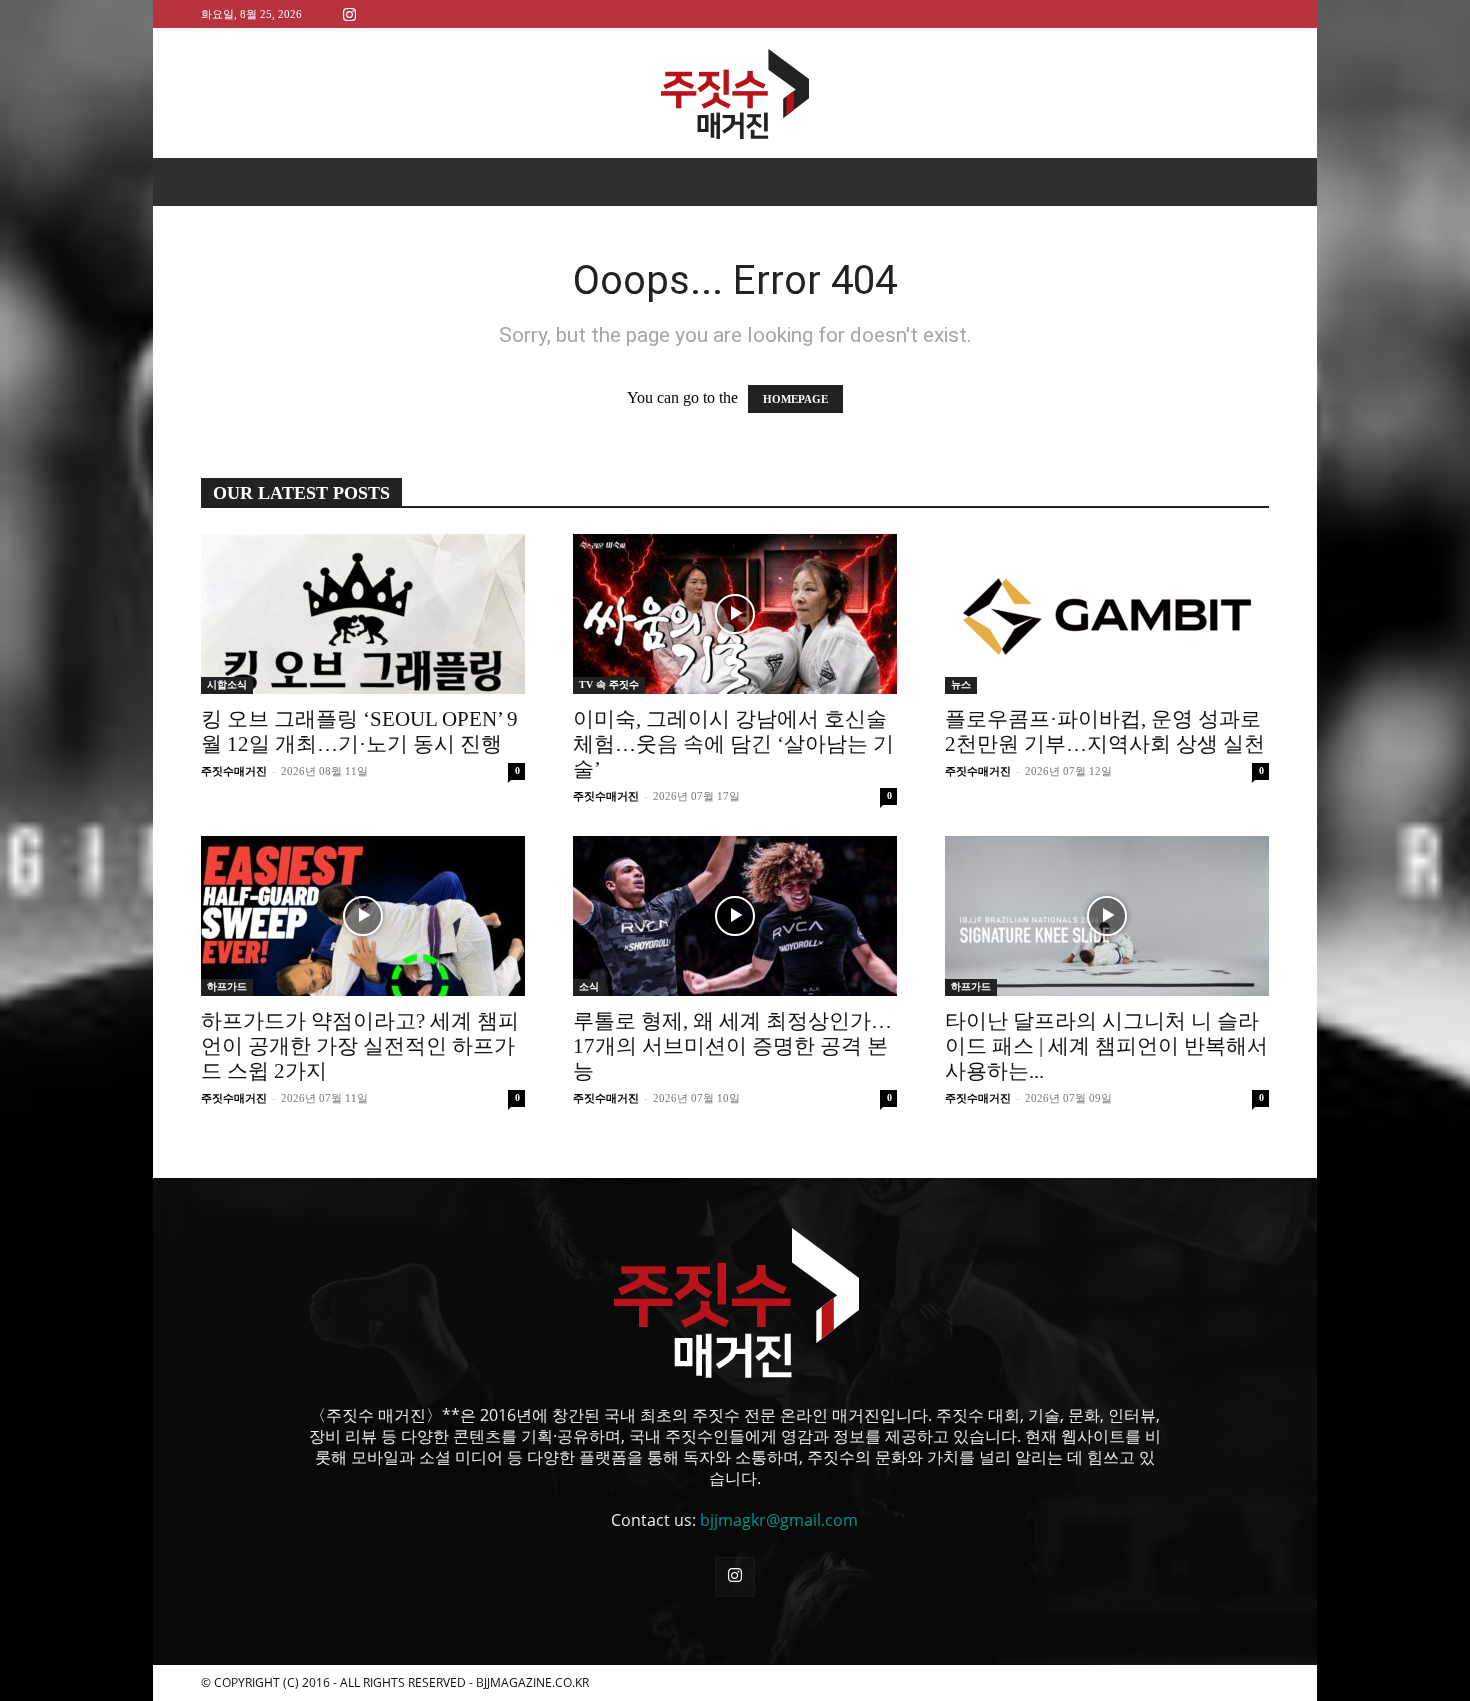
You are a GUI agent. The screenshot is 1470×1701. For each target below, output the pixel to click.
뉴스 (961, 684)
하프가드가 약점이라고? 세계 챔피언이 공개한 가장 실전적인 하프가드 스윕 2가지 (360, 1046)
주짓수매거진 (234, 771)
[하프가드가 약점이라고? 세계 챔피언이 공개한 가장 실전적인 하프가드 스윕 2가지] (363, 916)
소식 (589, 986)
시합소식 (227, 684)
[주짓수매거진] (735, 94)
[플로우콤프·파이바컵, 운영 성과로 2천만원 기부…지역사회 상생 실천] (1107, 614)
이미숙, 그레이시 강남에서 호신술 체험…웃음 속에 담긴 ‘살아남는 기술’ (733, 744)
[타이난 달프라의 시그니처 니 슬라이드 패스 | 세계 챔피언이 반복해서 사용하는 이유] (1107, 916)
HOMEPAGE (795, 399)
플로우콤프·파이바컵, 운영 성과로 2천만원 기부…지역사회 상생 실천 (1105, 731)
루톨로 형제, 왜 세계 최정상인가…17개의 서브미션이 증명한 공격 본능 (732, 1046)
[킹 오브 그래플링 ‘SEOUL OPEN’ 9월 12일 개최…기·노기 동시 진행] (363, 614)
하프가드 (227, 986)
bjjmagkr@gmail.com (779, 1520)
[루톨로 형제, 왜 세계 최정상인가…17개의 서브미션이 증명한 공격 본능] (735, 916)
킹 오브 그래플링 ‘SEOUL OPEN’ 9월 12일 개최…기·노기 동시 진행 (359, 731)
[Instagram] (349, 13)
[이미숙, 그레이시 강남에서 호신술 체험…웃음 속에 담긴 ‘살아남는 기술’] (735, 614)
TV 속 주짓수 (609, 684)
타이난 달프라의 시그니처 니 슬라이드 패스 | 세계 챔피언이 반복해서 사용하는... (1106, 1046)
